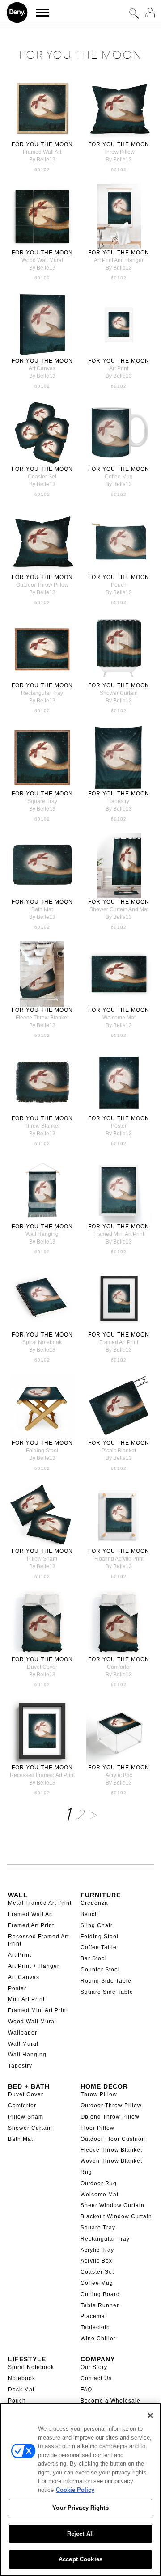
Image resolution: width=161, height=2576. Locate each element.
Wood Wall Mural (32, 2022)
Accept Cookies (80, 2559)
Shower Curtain (30, 2128)
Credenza (94, 1903)
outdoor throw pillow (42, 585)
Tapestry (20, 2066)
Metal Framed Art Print (40, 1903)
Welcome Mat (100, 2195)
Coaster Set (97, 2272)
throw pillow (119, 152)
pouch (119, 585)
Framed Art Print (31, 1925)
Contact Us (96, 2378)
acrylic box (119, 1775)
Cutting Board (100, 2294)
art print (119, 368)
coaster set (42, 477)
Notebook (22, 2378)
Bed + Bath (29, 2086)
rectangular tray (42, 693)
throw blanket (42, 1126)
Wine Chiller (98, 2339)
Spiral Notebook (31, 2367)
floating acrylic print (119, 1559)
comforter (119, 1667)
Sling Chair (97, 1925)
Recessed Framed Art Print (38, 1940)
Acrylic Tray (97, 2250)
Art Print (20, 1955)
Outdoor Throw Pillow (111, 2106)
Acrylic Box (96, 2261)
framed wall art (42, 152)
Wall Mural (23, 2044)
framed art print (119, 1342)
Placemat (94, 2316)
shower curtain (119, 693)
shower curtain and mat (119, 909)
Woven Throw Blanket (111, 2161)
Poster (17, 1988)
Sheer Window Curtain (112, 2205)
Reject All (80, 2534)
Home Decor (104, 2086)
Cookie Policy (75, 2490)
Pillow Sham (26, 2117)
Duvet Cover (26, 2094)
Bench (89, 1914)
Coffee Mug (97, 2283)
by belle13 (42, 160)
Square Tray (98, 2228)
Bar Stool (94, 1958)
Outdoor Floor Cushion (113, 2139)
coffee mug (119, 477)
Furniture (101, 1895)
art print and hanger (119, 260)
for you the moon (42, 144)
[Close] (150, 2415)
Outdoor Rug (99, 2183)
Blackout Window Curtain (116, 2216)
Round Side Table (106, 1981)
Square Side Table (107, 1992)
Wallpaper (23, 2033)
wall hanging (42, 1234)
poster (119, 1126)
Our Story (94, 2367)
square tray (42, 801)
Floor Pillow (97, 2128)
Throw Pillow (99, 2094)
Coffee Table (99, 1947)
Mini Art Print (26, 1999)
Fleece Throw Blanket (111, 2150)
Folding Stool (100, 1937)
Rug (86, 2172)
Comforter (22, 2106)
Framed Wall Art (31, 1914)
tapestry (119, 801)
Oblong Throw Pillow (110, 2117)
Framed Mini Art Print (38, 2010)
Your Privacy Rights (80, 2508)
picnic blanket (119, 1451)
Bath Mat (21, 2139)
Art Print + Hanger (34, 1966)
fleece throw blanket (42, 1018)
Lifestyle (27, 2359)
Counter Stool (100, 1970)
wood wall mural (42, 260)
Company (98, 2359)
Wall (18, 1895)
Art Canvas (24, 1977)
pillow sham (42, 1559)
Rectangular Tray (105, 2239)
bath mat (42, 909)
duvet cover (42, 1667)
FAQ (86, 2390)
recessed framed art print (42, 1775)
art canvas (42, 368)
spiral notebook (42, 1342)
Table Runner (100, 2305)
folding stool (42, 1451)
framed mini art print (119, 1234)
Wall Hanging (27, 2055)
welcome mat (119, 1018)
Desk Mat (21, 2390)
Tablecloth (95, 2327)
